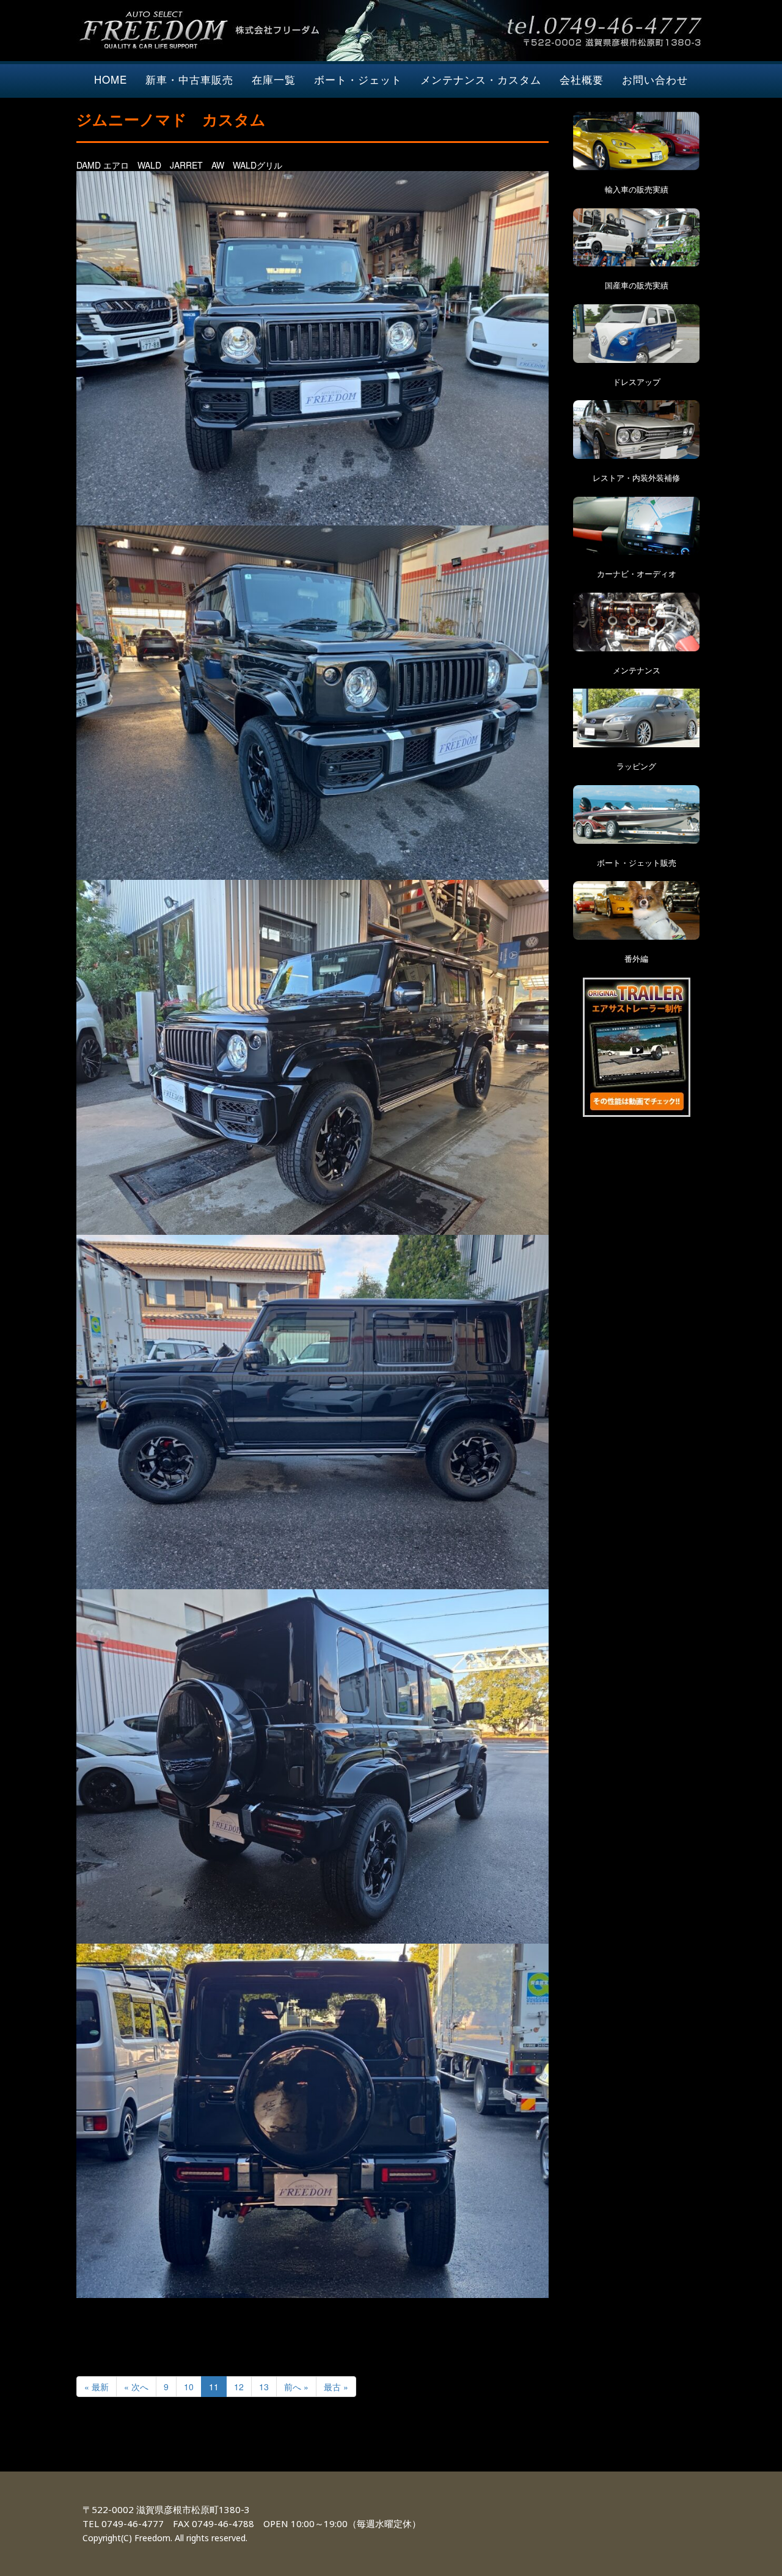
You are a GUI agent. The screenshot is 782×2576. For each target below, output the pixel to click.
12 (239, 2387)
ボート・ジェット (358, 79)
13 (264, 2387)
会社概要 (582, 79)
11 (214, 2387)
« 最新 (97, 2387)
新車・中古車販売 (189, 79)
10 (189, 2387)
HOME (111, 79)
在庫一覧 (274, 79)
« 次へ (136, 2387)
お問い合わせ (655, 79)
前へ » (296, 2387)
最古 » (336, 2387)
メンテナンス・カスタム (481, 79)
